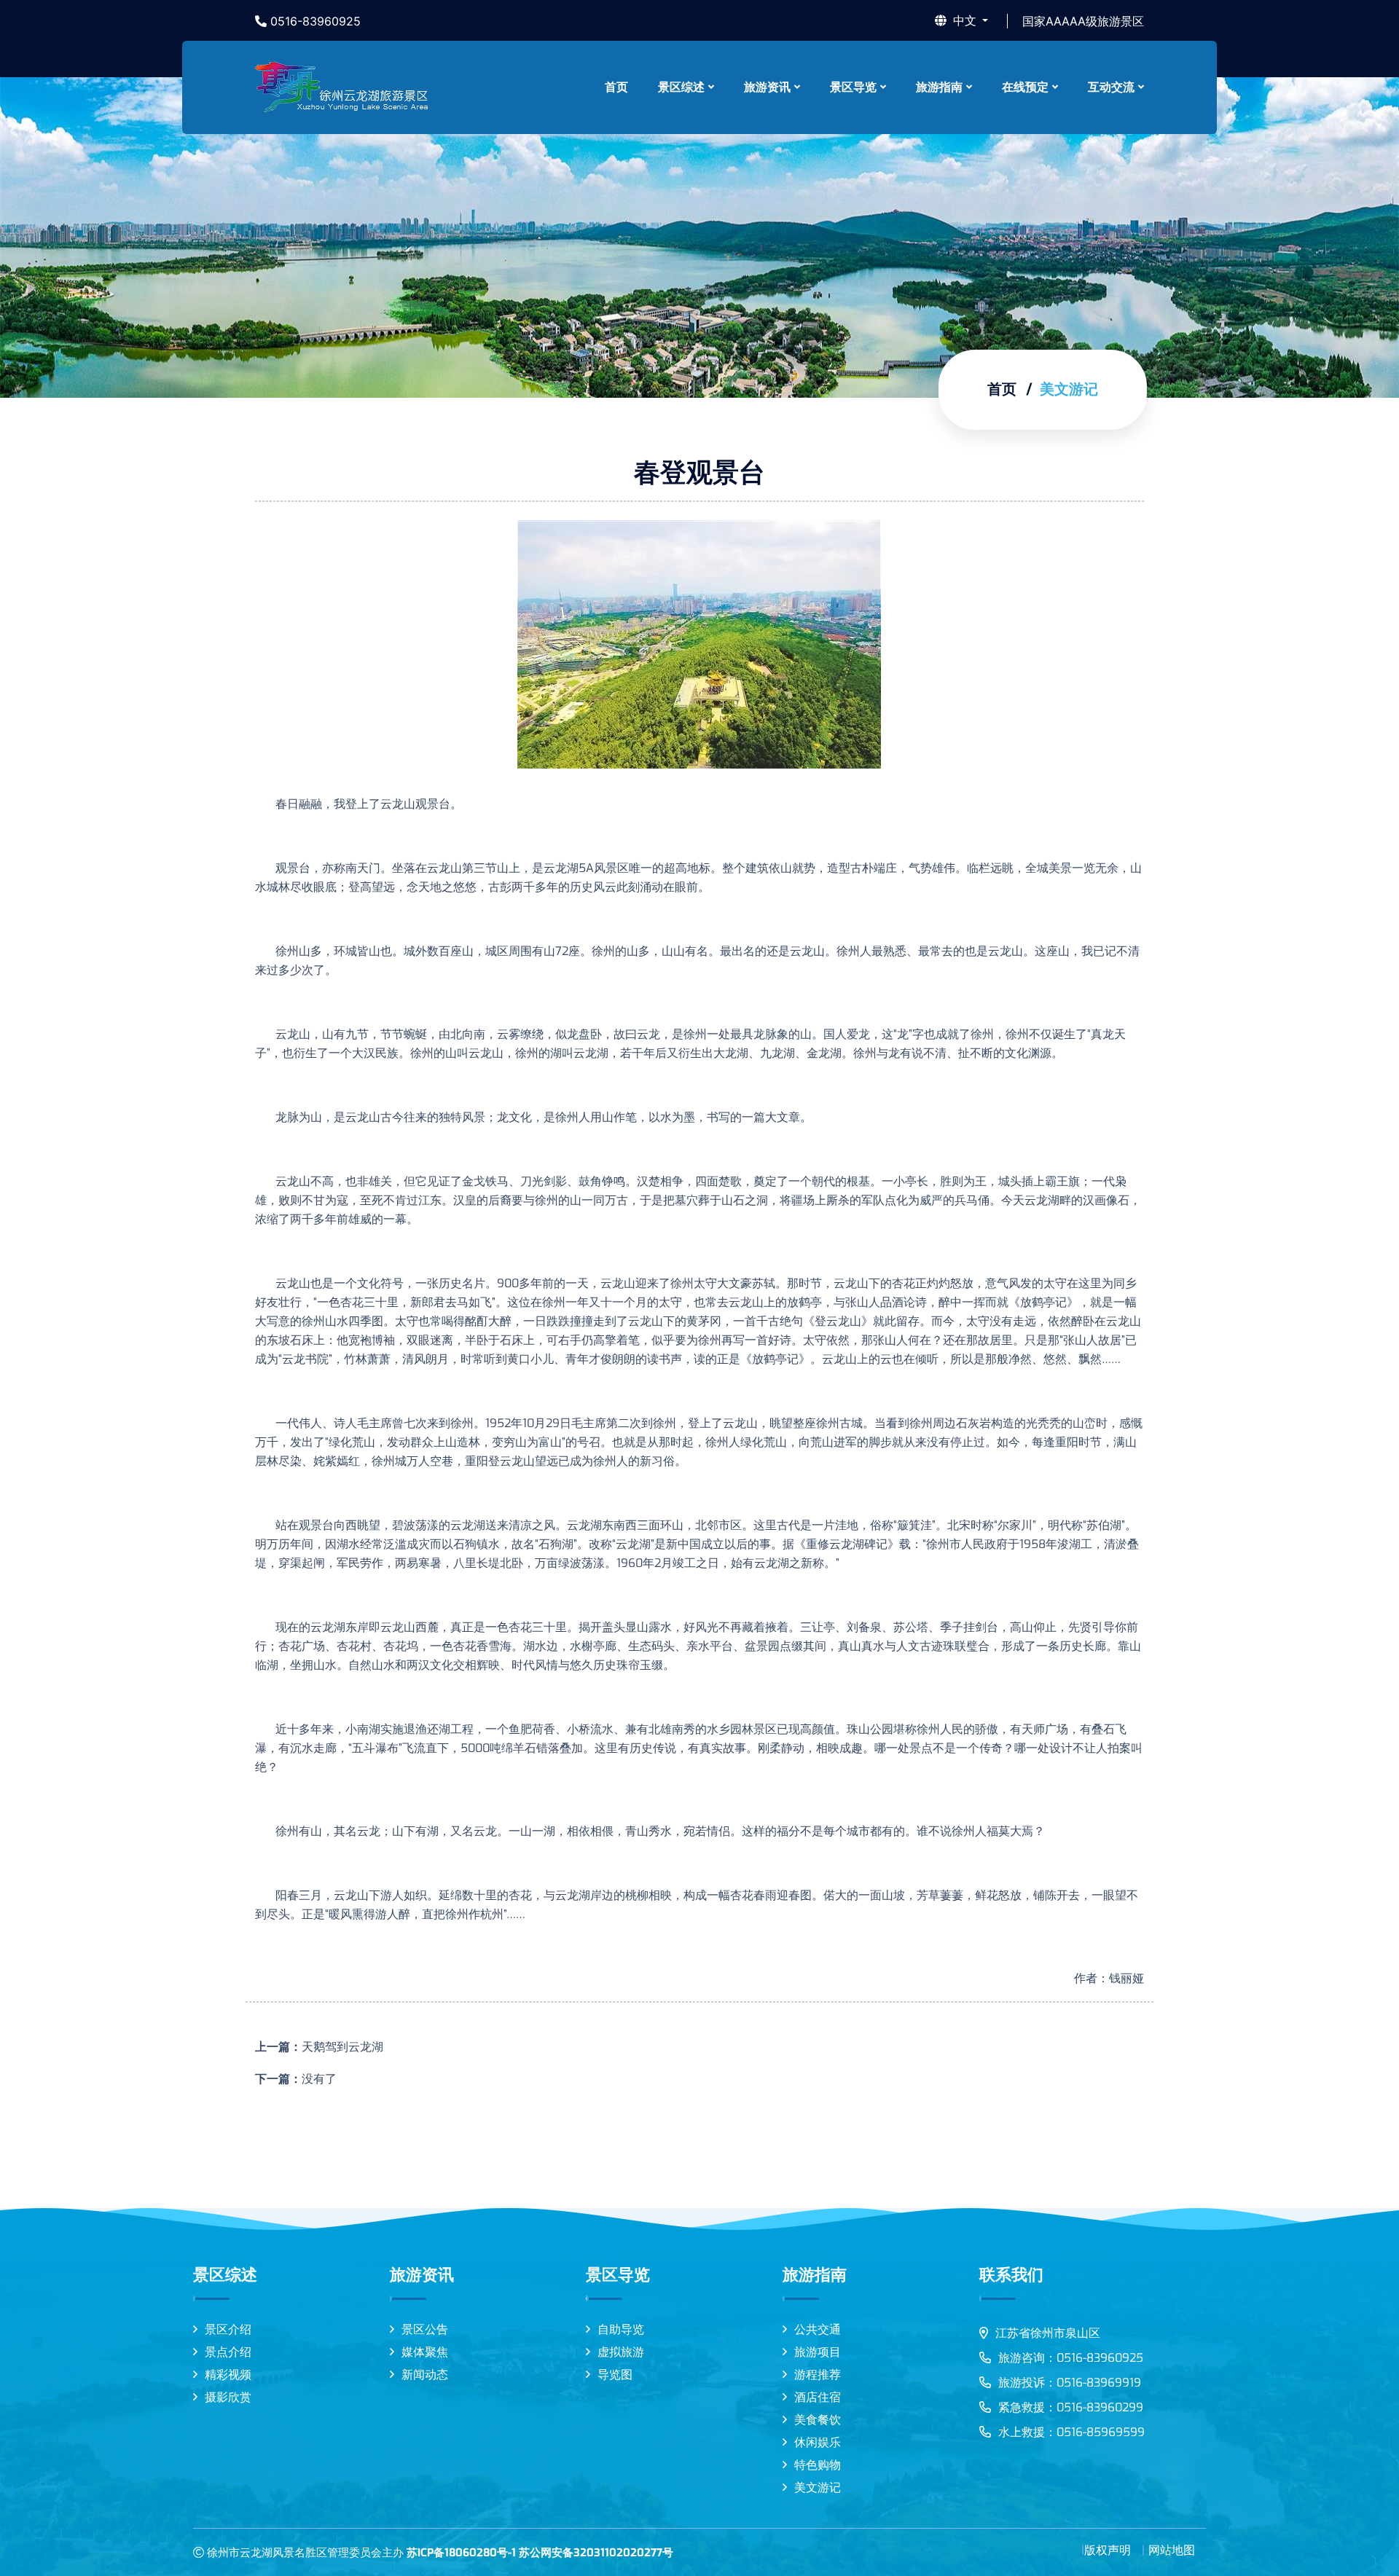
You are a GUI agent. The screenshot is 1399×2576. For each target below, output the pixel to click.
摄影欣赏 (228, 2397)
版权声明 (1108, 2550)
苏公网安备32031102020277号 (596, 2553)
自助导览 (621, 2329)
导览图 (615, 2375)
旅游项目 (818, 2352)
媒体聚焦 (425, 2352)
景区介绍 (228, 2329)
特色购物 (818, 2465)
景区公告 (425, 2329)
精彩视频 (228, 2375)
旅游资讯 (767, 87)
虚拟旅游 (621, 2352)
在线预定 (1025, 87)
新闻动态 (425, 2375)
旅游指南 (939, 87)
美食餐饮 (818, 2420)
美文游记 (818, 2487)
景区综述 (681, 87)
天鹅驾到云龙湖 (342, 2047)
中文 (965, 21)
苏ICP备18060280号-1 (461, 2553)
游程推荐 (818, 2375)
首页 (616, 87)
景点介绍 (228, 2352)
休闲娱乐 (818, 2442)
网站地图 (1172, 2550)
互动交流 (1111, 87)
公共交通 (818, 2329)
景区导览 (853, 87)
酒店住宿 (818, 2397)
